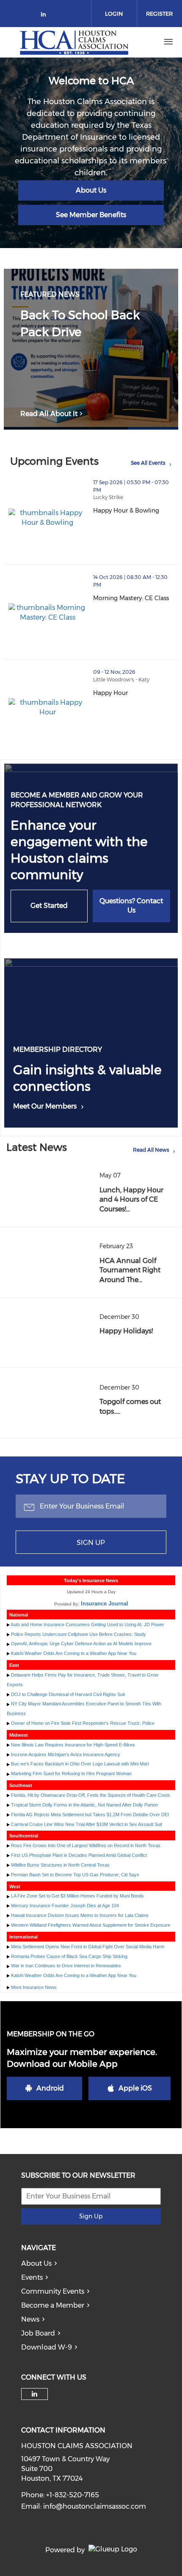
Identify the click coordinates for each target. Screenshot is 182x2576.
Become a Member (53, 2305)
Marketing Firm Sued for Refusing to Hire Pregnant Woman (71, 1773)
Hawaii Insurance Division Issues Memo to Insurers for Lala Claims (80, 1915)
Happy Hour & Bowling (136, 510)
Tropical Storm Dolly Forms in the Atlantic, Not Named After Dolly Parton (84, 1805)
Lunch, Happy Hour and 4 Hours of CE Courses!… (131, 1200)
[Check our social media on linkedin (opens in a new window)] (46, 16)
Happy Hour (136, 693)
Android (50, 2088)
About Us (91, 190)
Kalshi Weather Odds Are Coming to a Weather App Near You (74, 1653)
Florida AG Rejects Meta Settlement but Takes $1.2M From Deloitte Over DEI (90, 1815)
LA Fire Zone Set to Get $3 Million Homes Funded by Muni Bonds (77, 1896)
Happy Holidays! (126, 1331)
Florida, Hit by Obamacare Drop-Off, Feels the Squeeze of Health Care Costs (91, 1795)
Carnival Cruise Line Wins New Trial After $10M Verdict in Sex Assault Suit (87, 1824)
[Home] (74, 42)
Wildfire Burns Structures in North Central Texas (60, 1865)
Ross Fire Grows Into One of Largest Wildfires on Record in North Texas (86, 1845)
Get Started (49, 906)
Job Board (38, 2333)
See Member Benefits (91, 215)
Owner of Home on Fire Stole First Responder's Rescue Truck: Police (83, 1723)
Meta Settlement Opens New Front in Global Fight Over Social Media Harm (88, 1947)
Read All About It (49, 414)
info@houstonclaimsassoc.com (95, 2506)
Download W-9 (47, 2347)
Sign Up (91, 1543)
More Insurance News (34, 1987)
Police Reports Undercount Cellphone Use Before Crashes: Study (79, 1634)
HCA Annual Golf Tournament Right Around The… (130, 1270)
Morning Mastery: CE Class (136, 598)
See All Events (148, 463)
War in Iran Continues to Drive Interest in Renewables (66, 1966)
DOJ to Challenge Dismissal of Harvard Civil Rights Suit (68, 1694)
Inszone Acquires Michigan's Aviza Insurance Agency (66, 1754)
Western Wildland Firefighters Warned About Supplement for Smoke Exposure (91, 1925)
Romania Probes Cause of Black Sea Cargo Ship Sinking (69, 1956)
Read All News (151, 1150)
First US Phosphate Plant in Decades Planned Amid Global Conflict (79, 1855)
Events (32, 2277)
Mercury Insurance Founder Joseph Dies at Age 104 (65, 1906)
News (30, 2319)
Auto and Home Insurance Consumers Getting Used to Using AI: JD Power (87, 1624)
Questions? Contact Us (131, 906)
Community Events (53, 2291)
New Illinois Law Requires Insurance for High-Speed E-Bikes (73, 1745)
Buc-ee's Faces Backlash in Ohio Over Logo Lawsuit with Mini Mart (80, 1764)
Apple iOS (135, 2088)
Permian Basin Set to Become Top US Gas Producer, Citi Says (75, 1875)
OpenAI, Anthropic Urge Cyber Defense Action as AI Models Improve (81, 1644)
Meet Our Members (45, 1106)
